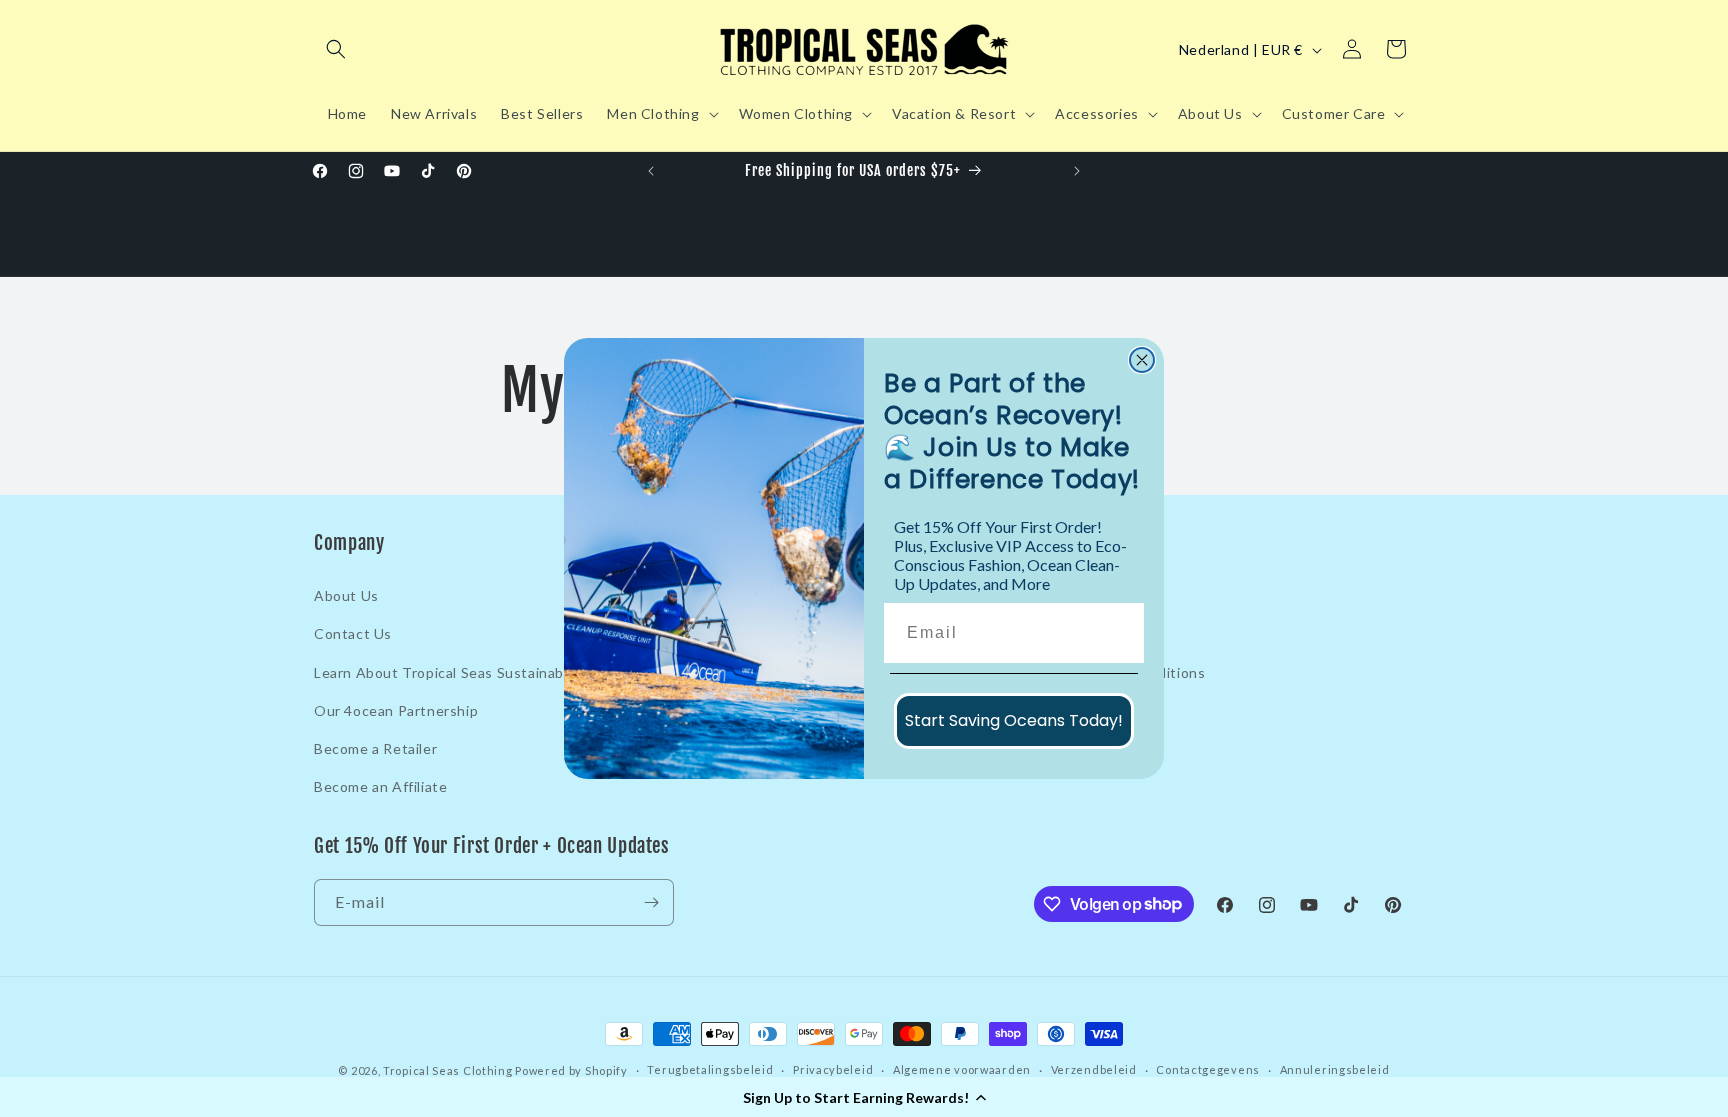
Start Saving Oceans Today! (1014, 720)
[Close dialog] (1142, 360)
